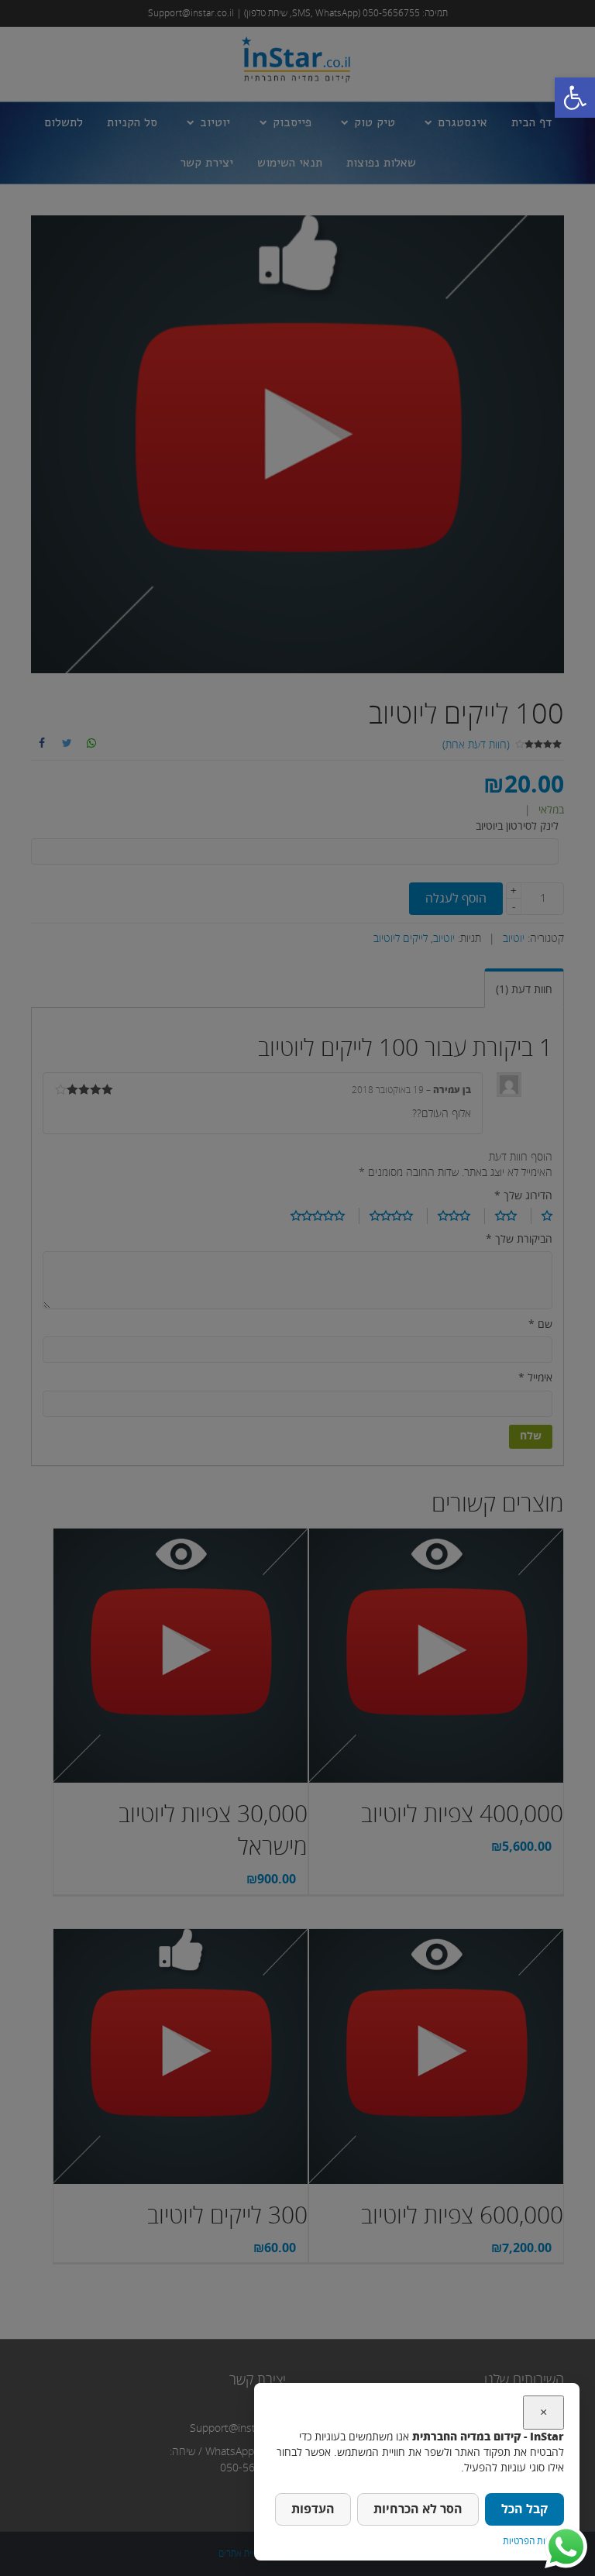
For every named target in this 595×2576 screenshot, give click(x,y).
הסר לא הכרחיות (418, 2509)
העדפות (313, 2509)
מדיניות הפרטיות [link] (533, 2542)
